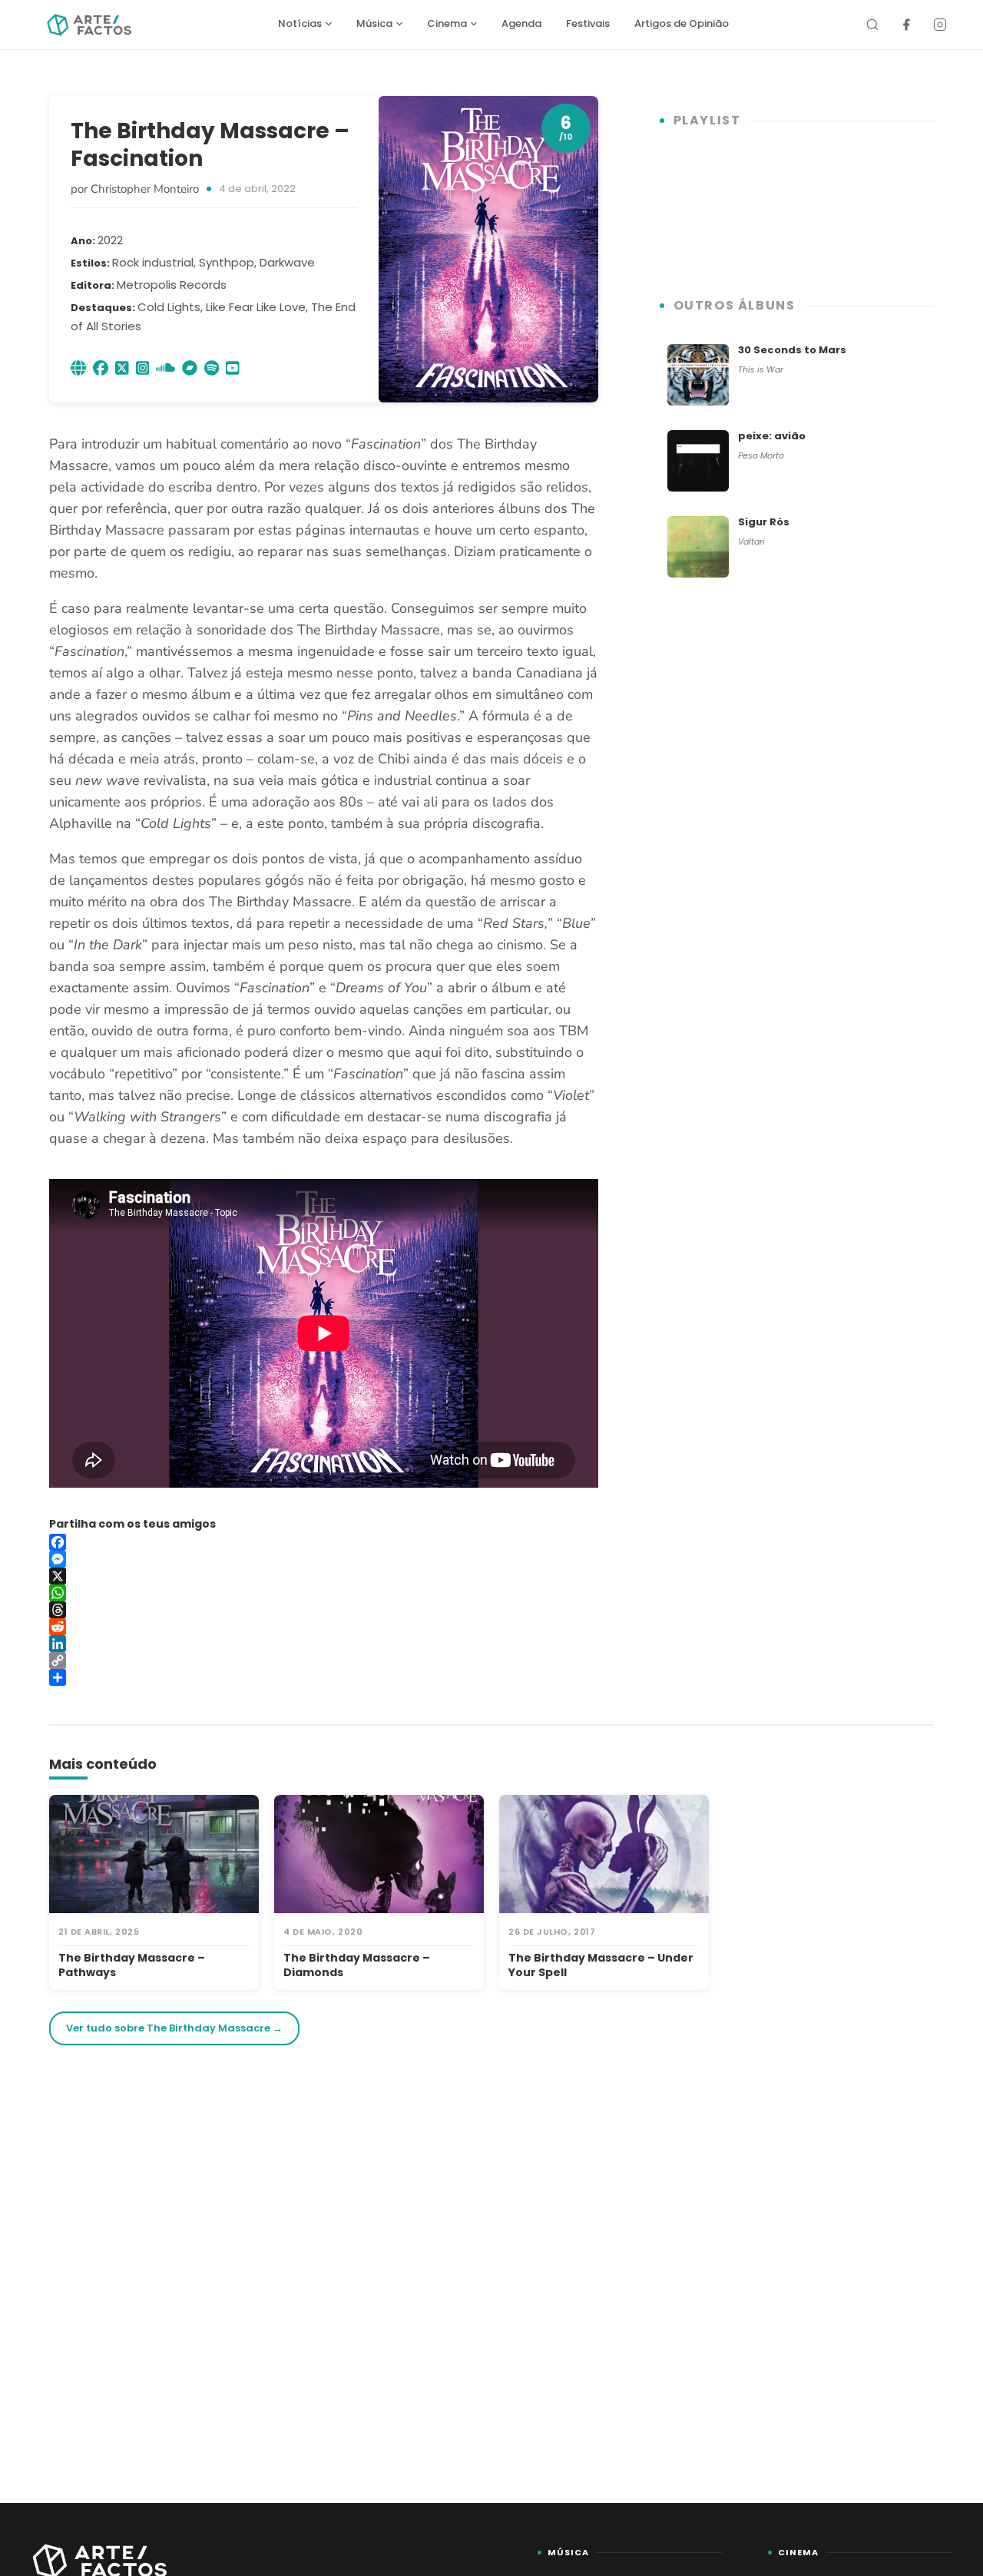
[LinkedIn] (324, 1644)
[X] (324, 1576)
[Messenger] (324, 1559)
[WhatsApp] (324, 1593)
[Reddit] (324, 1627)
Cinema (447, 23)
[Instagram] (940, 25)
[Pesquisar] (872, 25)
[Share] (324, 1677)
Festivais (588, 23)
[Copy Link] (324, 1660)
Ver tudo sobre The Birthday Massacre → (174, 2028)
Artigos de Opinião (682, 23)
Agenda (521, 23)
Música (374, 23)
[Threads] (324, 1610)
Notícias (300, 23)
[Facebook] (906, 25)
